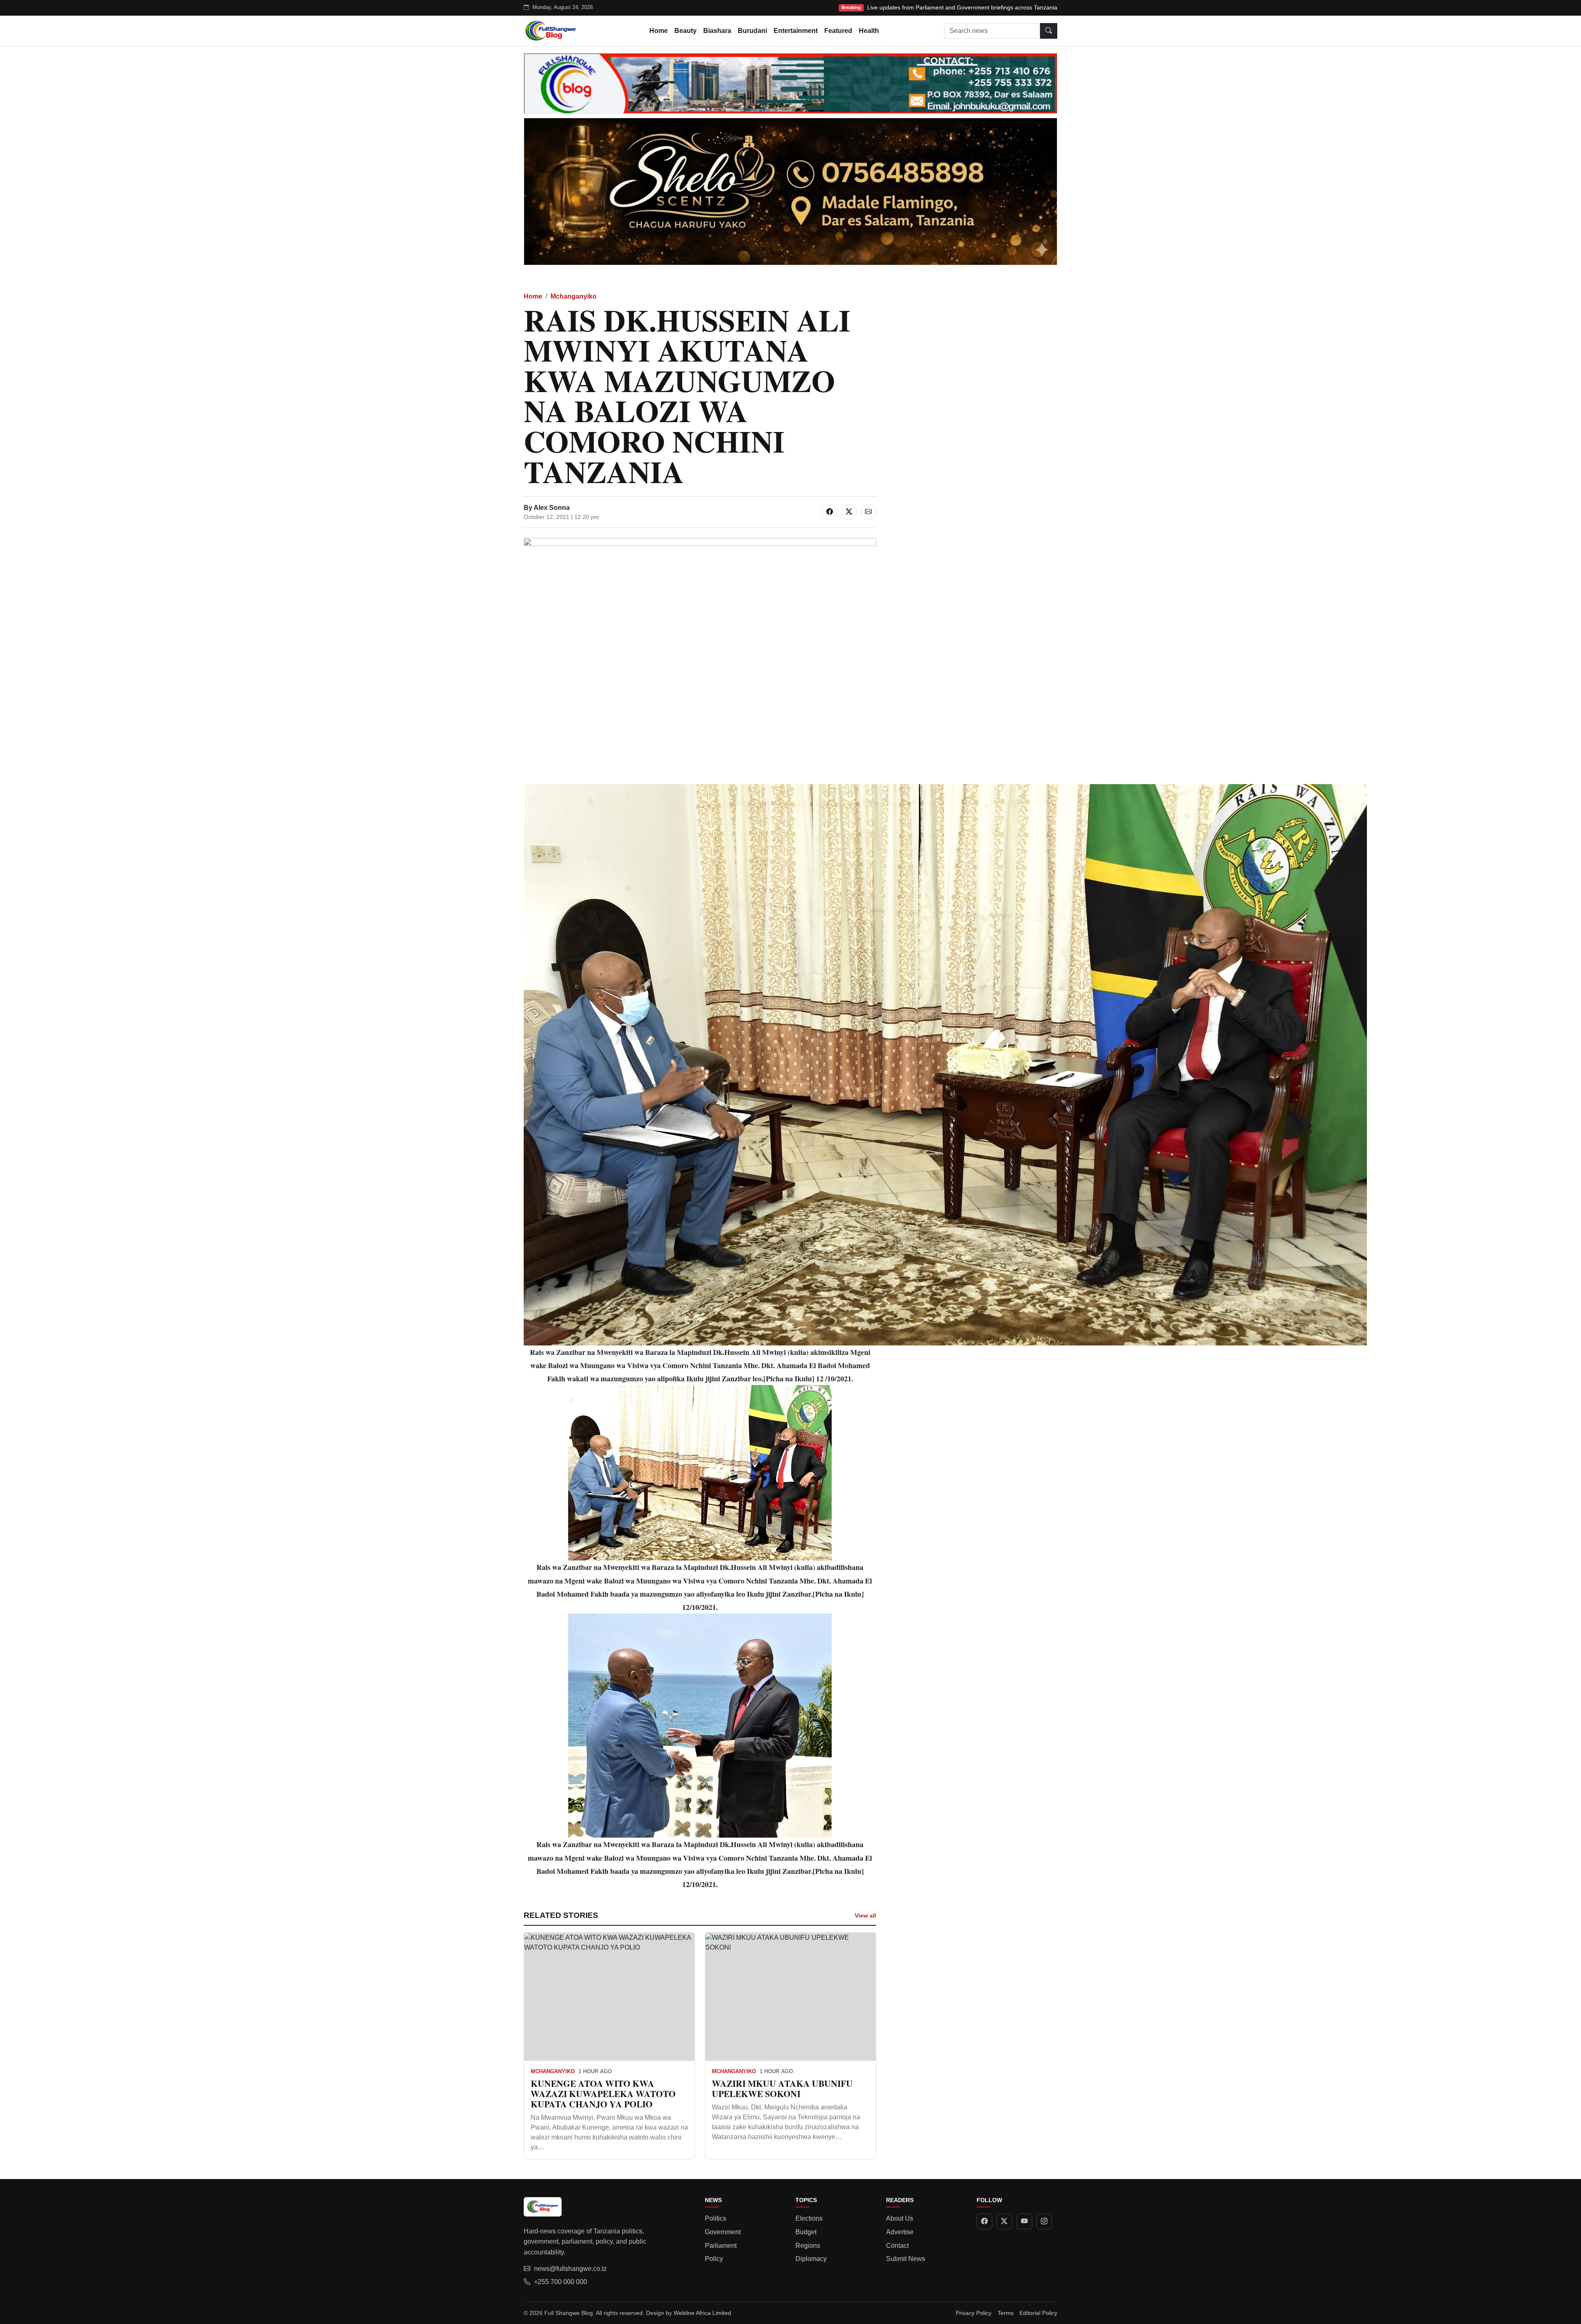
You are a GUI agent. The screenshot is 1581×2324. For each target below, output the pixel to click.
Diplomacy (811, 2259)
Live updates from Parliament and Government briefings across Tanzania (962, 7)
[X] (1004, 2221)
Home (659, 31)
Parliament (721, 2246)
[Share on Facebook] (830, 512)
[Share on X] (849, 512)
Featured (838, 31)
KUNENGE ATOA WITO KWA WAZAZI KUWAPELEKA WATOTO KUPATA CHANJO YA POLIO (603, 2094)
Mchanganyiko (574, 296)
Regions (808, 2246)
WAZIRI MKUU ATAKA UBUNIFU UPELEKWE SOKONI (782, 2088)
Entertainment (796, 31)
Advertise (900, 2232)
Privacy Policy (974, 2313)
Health (869, 31)
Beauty (686, 31)
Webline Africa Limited (702, 2313)
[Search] (1049, 31)
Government (723, 2232)
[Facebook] (984, 2221)
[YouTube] (1024, 2221)
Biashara (717, 31)
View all (865, 1915)
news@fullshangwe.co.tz (570, 2269)
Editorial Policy (1038, 2313)
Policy (714, 2259)
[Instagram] (1044, 2221)
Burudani (752, 31)
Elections (809, 2218)
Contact (897, 2246)
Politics (716, 2218)
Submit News (906, 2259)
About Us (900, 2218)
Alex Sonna (552, 508)
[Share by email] (868, 512)
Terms (1006, 2313)
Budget (806, 2232)
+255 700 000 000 (561, 2282)
